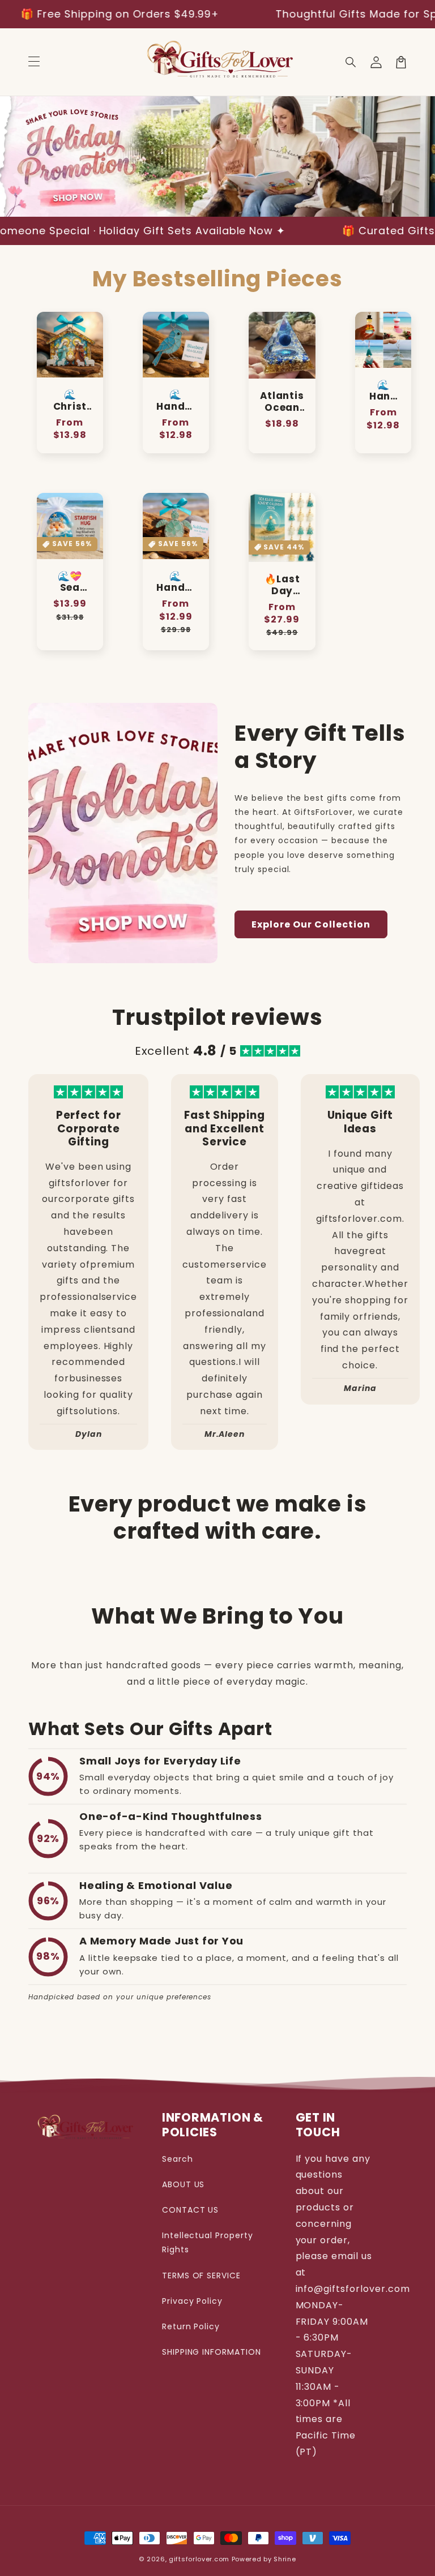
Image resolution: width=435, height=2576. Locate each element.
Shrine (285, 2559)
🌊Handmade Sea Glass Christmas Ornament (383, 391)
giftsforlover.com (199, 2559)
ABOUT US (184, 2184)
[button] (351, 62)
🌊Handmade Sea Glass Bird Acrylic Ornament (176, 401)
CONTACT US (191, 2210)
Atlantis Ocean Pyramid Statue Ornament (282, 402)
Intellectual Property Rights (208, 2242)
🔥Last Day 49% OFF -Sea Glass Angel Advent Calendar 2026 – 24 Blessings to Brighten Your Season (282, 585)
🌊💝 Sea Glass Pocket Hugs (70, 582)
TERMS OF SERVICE (201, 2276)
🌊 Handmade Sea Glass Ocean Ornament (176, 582)
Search (178, 2159)
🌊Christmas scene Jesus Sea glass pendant (70, 401)
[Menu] (34, 62)
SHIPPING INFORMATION (212, 2352)
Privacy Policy (192, 2301)
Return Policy (191, 2326)
